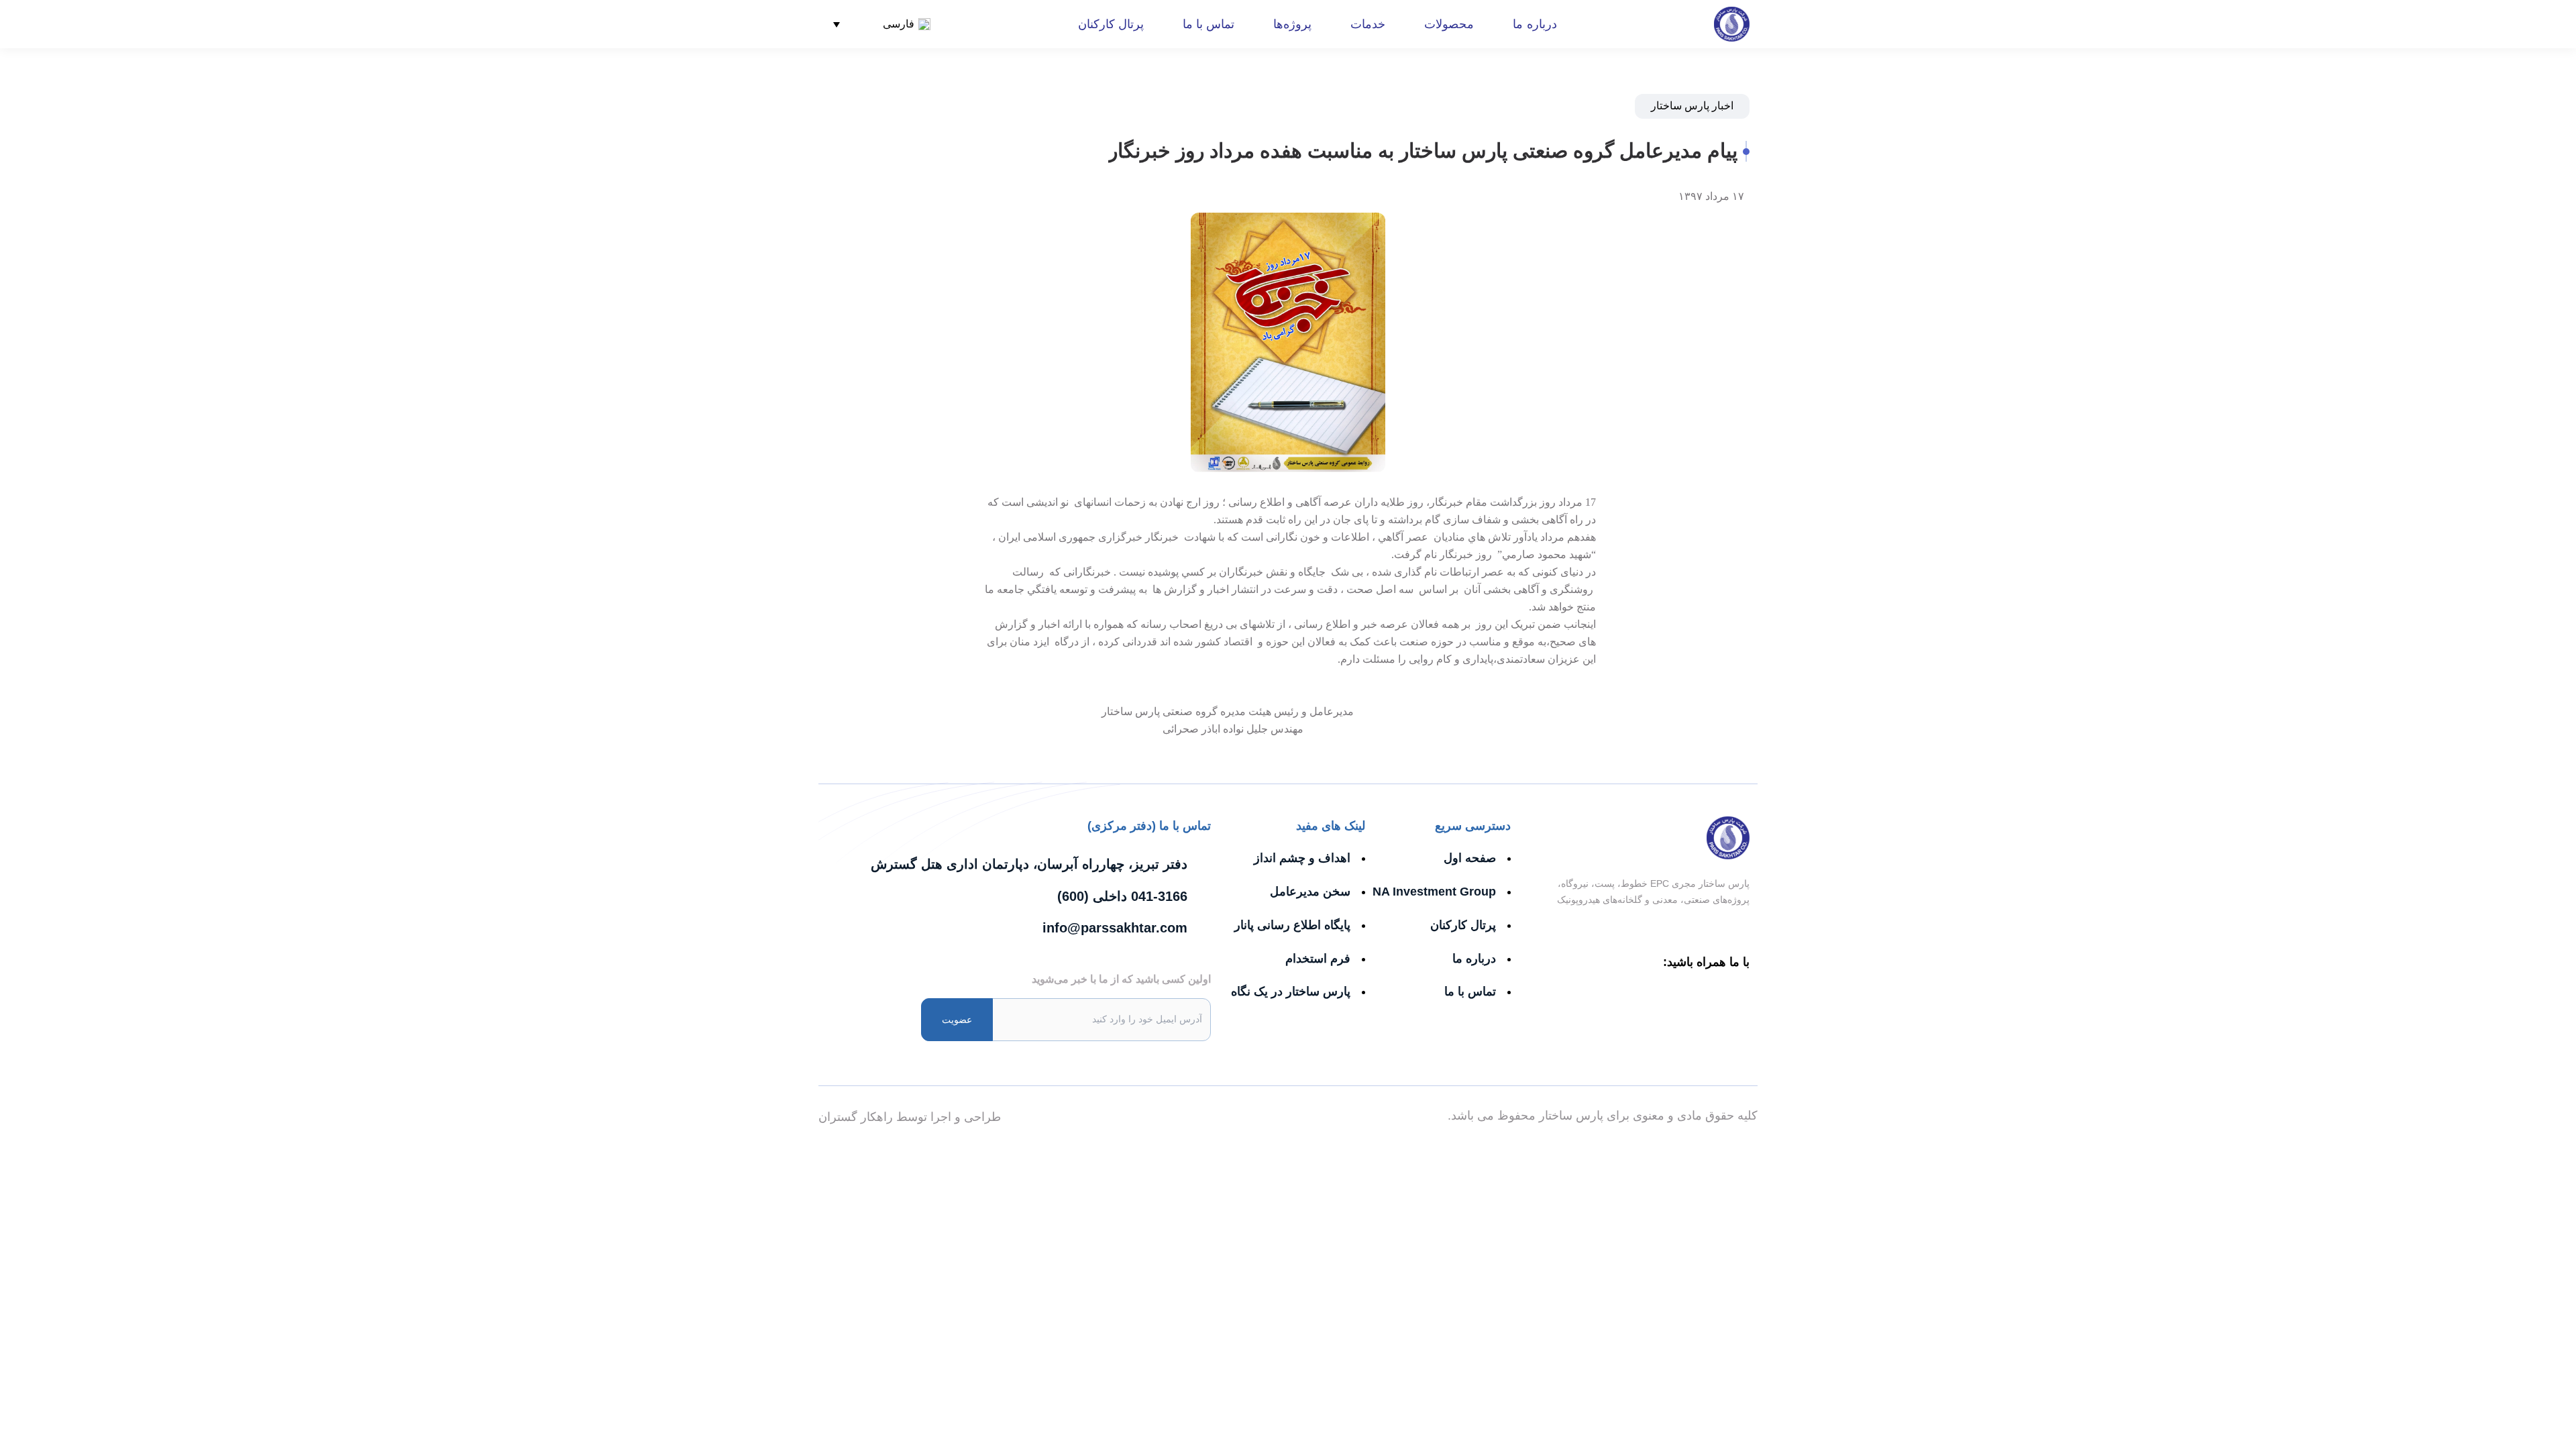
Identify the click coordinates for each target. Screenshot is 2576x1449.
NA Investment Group (1434, 892)
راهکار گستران (856, 1117)
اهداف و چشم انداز (1302, 858)
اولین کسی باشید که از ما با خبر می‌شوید (1121, 979)
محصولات (1449, 24)
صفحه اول (1470, 858)
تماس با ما (1209, 24)
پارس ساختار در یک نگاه (1291, 991)
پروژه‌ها (1292, 24)
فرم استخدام (1318, 959)
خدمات (1368, 24)
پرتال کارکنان (1111, 24)
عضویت (957, 1020)
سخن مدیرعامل (1310, 892)
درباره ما (1535, 24)
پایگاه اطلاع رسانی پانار (1292, 925)
